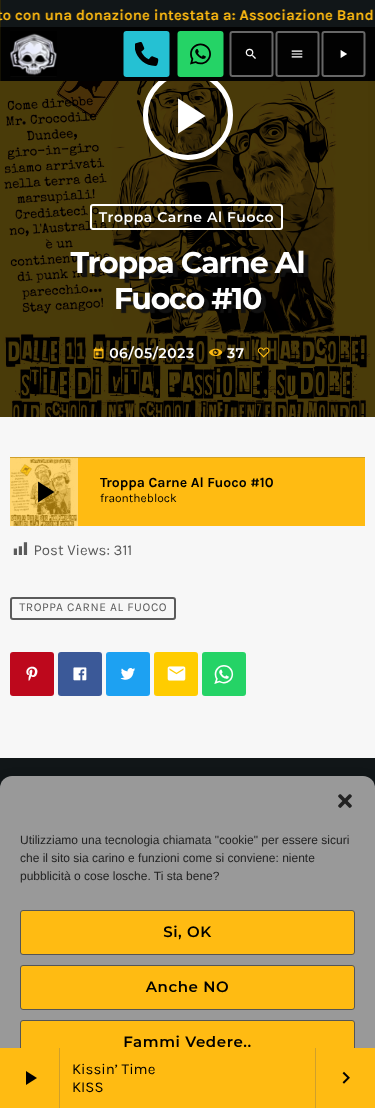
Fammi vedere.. (187, 1041)
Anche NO (188, 986)
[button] (345, 801)
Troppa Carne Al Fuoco (186, 217)
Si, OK (187, 931)
